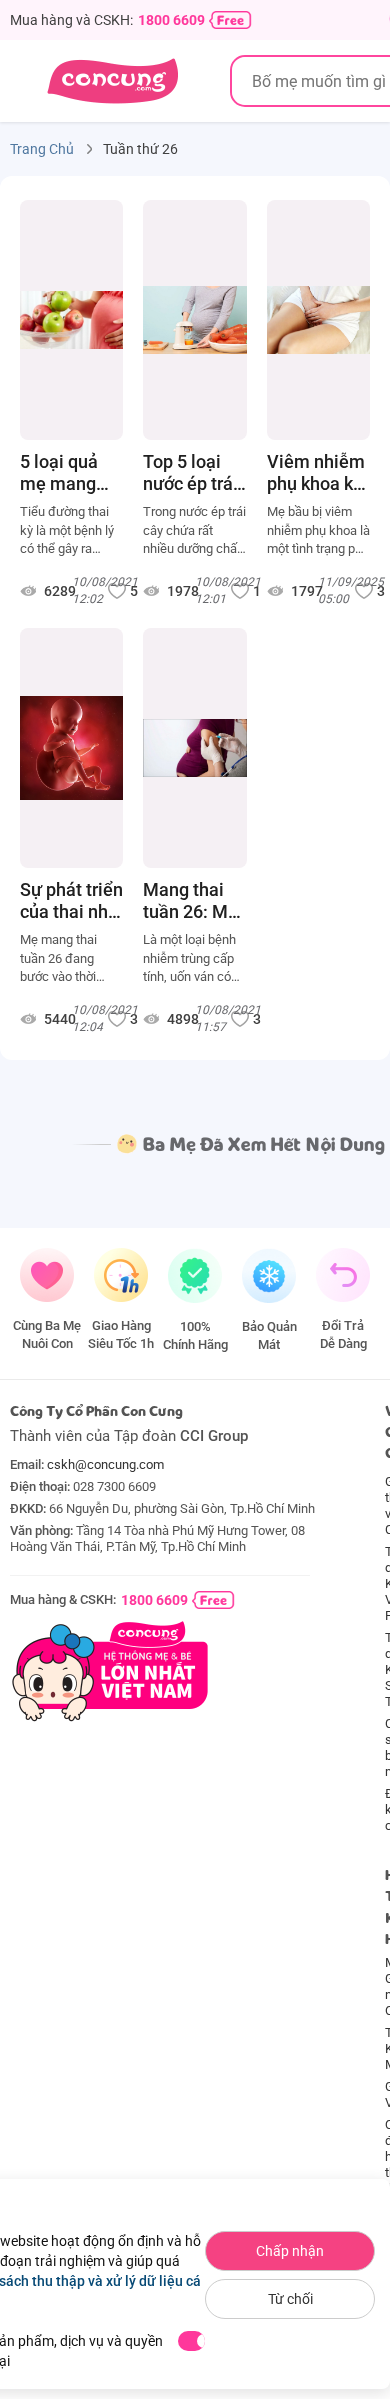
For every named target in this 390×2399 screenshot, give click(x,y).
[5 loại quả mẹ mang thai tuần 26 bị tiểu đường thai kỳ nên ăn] (71, 320)
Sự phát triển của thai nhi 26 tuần (71, 901)
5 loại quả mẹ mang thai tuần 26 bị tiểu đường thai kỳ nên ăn (67, 473)
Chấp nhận (290, 2251)
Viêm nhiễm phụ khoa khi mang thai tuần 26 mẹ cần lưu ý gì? (317, 473)
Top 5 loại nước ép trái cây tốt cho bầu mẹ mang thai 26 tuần (190, 473)
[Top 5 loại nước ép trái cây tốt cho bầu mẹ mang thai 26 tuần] (194, 320)
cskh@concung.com (105, 1464)
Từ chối (290, 2299)
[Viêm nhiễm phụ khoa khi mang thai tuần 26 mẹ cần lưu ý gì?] (318, 320)
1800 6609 (171, 20)
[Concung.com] (112, 81)
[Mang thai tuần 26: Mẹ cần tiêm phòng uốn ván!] (194, 748)
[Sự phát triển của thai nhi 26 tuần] (71, 748)
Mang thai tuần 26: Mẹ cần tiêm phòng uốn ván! (190, 901)
